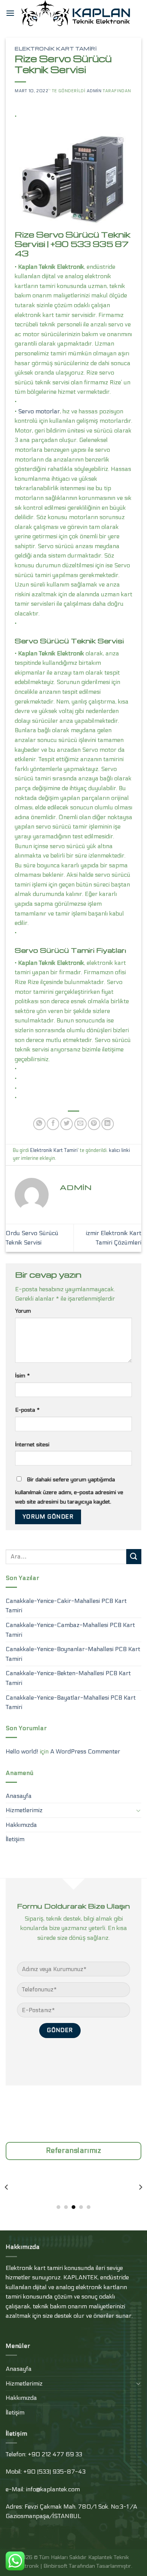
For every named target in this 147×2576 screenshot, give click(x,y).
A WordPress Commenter (85, 1751)
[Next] (140, 2187)
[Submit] (134, 1556)
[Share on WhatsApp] (39, 1124)
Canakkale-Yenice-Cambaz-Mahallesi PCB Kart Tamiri (70, 1630)
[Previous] (7, 2187)
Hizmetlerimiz (24, 1810)
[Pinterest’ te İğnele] (94, 1124)
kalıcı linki (119, 1150)
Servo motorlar (39, 411)
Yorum (23, 1311)
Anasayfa (19, 1796)
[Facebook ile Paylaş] (53, 1124)
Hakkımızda (21, 1825)
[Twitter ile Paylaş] (67, 1124)
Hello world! (22, 1751)
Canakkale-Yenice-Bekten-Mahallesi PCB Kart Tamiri (68, 1678)
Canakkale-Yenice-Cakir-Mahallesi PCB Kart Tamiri (66, 1606)
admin (94, 91)
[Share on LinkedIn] (108, 1124)
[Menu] (10, 13)
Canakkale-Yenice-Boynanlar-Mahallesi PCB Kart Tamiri (73, 1654)
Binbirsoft (55, 2566)
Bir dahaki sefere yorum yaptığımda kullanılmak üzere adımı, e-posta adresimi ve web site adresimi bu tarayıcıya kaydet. (69, 1491)
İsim (22, 1376)
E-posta (27, 1410)
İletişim (15, 1839)
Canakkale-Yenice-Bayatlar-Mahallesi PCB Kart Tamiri (71, 1702)
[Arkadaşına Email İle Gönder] (80, 1124)
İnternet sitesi (32, 1445)
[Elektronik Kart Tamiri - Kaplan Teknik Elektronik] (78, 13)
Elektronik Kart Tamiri (56, 49)
